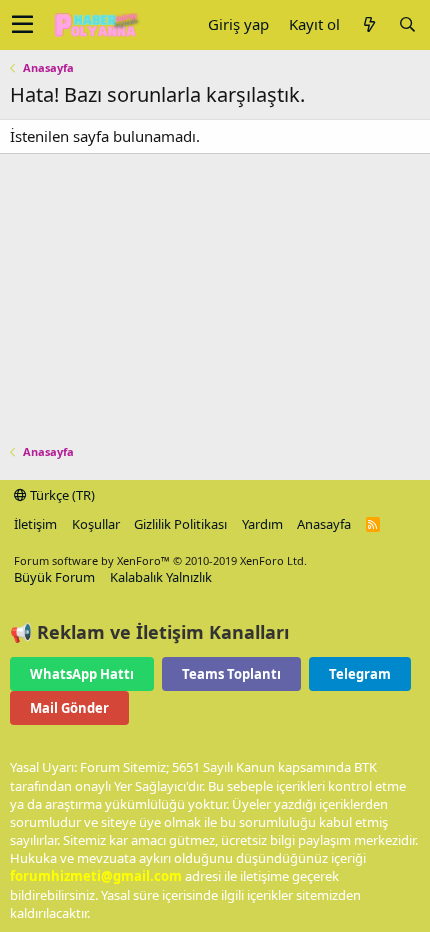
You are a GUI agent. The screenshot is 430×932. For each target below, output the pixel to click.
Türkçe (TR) (61, 495)
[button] (22, 25)
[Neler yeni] (369, 24)
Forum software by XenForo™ (160, 560)
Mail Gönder (69, 708)
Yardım (262, 524)
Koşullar (96, 524)
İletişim (35, 524)
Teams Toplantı (231, 674)
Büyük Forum (54, 577)
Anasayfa (324, 524)
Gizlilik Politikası (180, 524)
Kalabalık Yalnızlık (161, 577)
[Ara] (407, 24)
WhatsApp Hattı (82, 674)
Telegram (360, 674)
